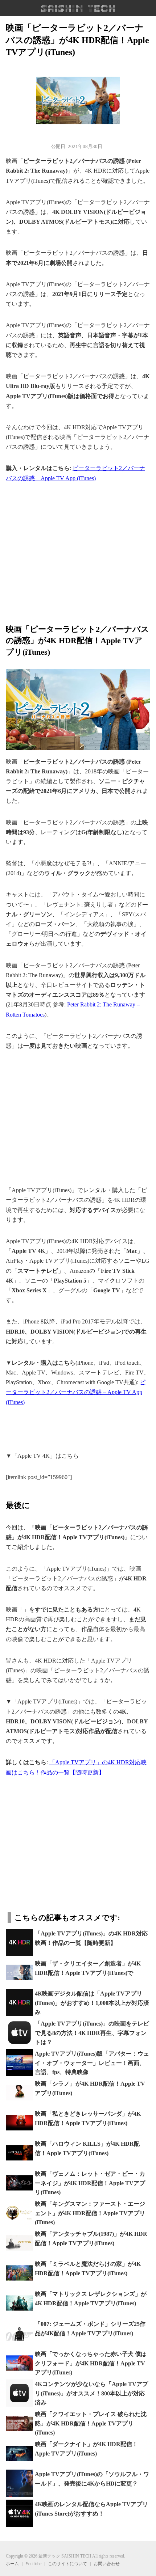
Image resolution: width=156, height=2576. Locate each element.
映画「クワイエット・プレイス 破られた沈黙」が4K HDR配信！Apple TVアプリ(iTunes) (91, 2423)
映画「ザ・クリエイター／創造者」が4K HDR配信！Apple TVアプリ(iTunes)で (88, 1968)
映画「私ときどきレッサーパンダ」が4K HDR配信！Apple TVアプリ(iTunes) (88, 2118)
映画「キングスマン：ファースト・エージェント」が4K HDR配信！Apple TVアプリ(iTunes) (90, 2213)
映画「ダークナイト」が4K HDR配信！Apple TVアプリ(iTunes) (86, 2449)
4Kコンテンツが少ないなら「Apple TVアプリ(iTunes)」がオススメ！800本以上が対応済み (91, 2393)
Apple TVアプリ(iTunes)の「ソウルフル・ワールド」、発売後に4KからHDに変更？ (92, 2479)
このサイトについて (67, 2564)
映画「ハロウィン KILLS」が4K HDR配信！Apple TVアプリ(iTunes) (87, 2148)
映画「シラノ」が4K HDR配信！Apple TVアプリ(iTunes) (90, 2088)
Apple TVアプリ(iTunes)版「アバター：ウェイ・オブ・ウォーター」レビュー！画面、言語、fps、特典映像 (92, 2063)
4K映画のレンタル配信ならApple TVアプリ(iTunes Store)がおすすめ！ (91, 2509)
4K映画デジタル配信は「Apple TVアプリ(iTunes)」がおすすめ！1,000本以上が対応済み (92, 2003)
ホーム (12, 2564)
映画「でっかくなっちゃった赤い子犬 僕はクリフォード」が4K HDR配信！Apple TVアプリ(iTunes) (91, 2363)
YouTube (33, 2564)
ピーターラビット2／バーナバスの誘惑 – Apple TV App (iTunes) (76, 1392)
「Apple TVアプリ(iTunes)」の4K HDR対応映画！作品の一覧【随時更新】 (91, 1938)
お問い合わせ (107, 2564)
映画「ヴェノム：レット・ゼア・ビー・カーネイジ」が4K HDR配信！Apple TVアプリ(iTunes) (90, 2183)
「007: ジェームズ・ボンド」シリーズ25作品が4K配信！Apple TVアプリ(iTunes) (90, 2329)
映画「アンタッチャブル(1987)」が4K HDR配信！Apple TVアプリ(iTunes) (91, 2239)
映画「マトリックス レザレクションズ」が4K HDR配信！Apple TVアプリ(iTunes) (91, 2299)
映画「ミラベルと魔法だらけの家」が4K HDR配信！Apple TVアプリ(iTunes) (88, 2269)
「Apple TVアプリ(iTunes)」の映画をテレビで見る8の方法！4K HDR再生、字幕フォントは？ (92, 2033)
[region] (78, 549)
